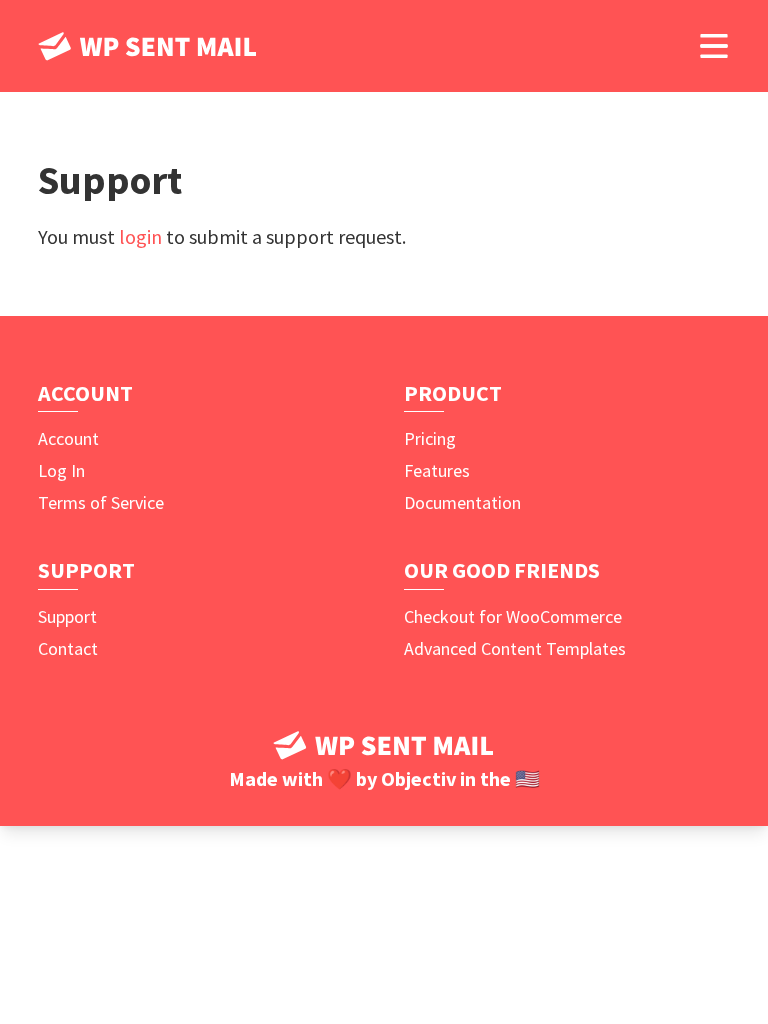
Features (437, 470)
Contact (68, 648)
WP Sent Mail (148, 46)
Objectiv (418, 778)
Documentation (462, 502)
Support (67, 616)
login (140, 236)
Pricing (430, 438)
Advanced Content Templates (515, 648)
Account (68, 438)
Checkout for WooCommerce (513, 616)
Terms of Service (101, 502)
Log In (61, 470)
